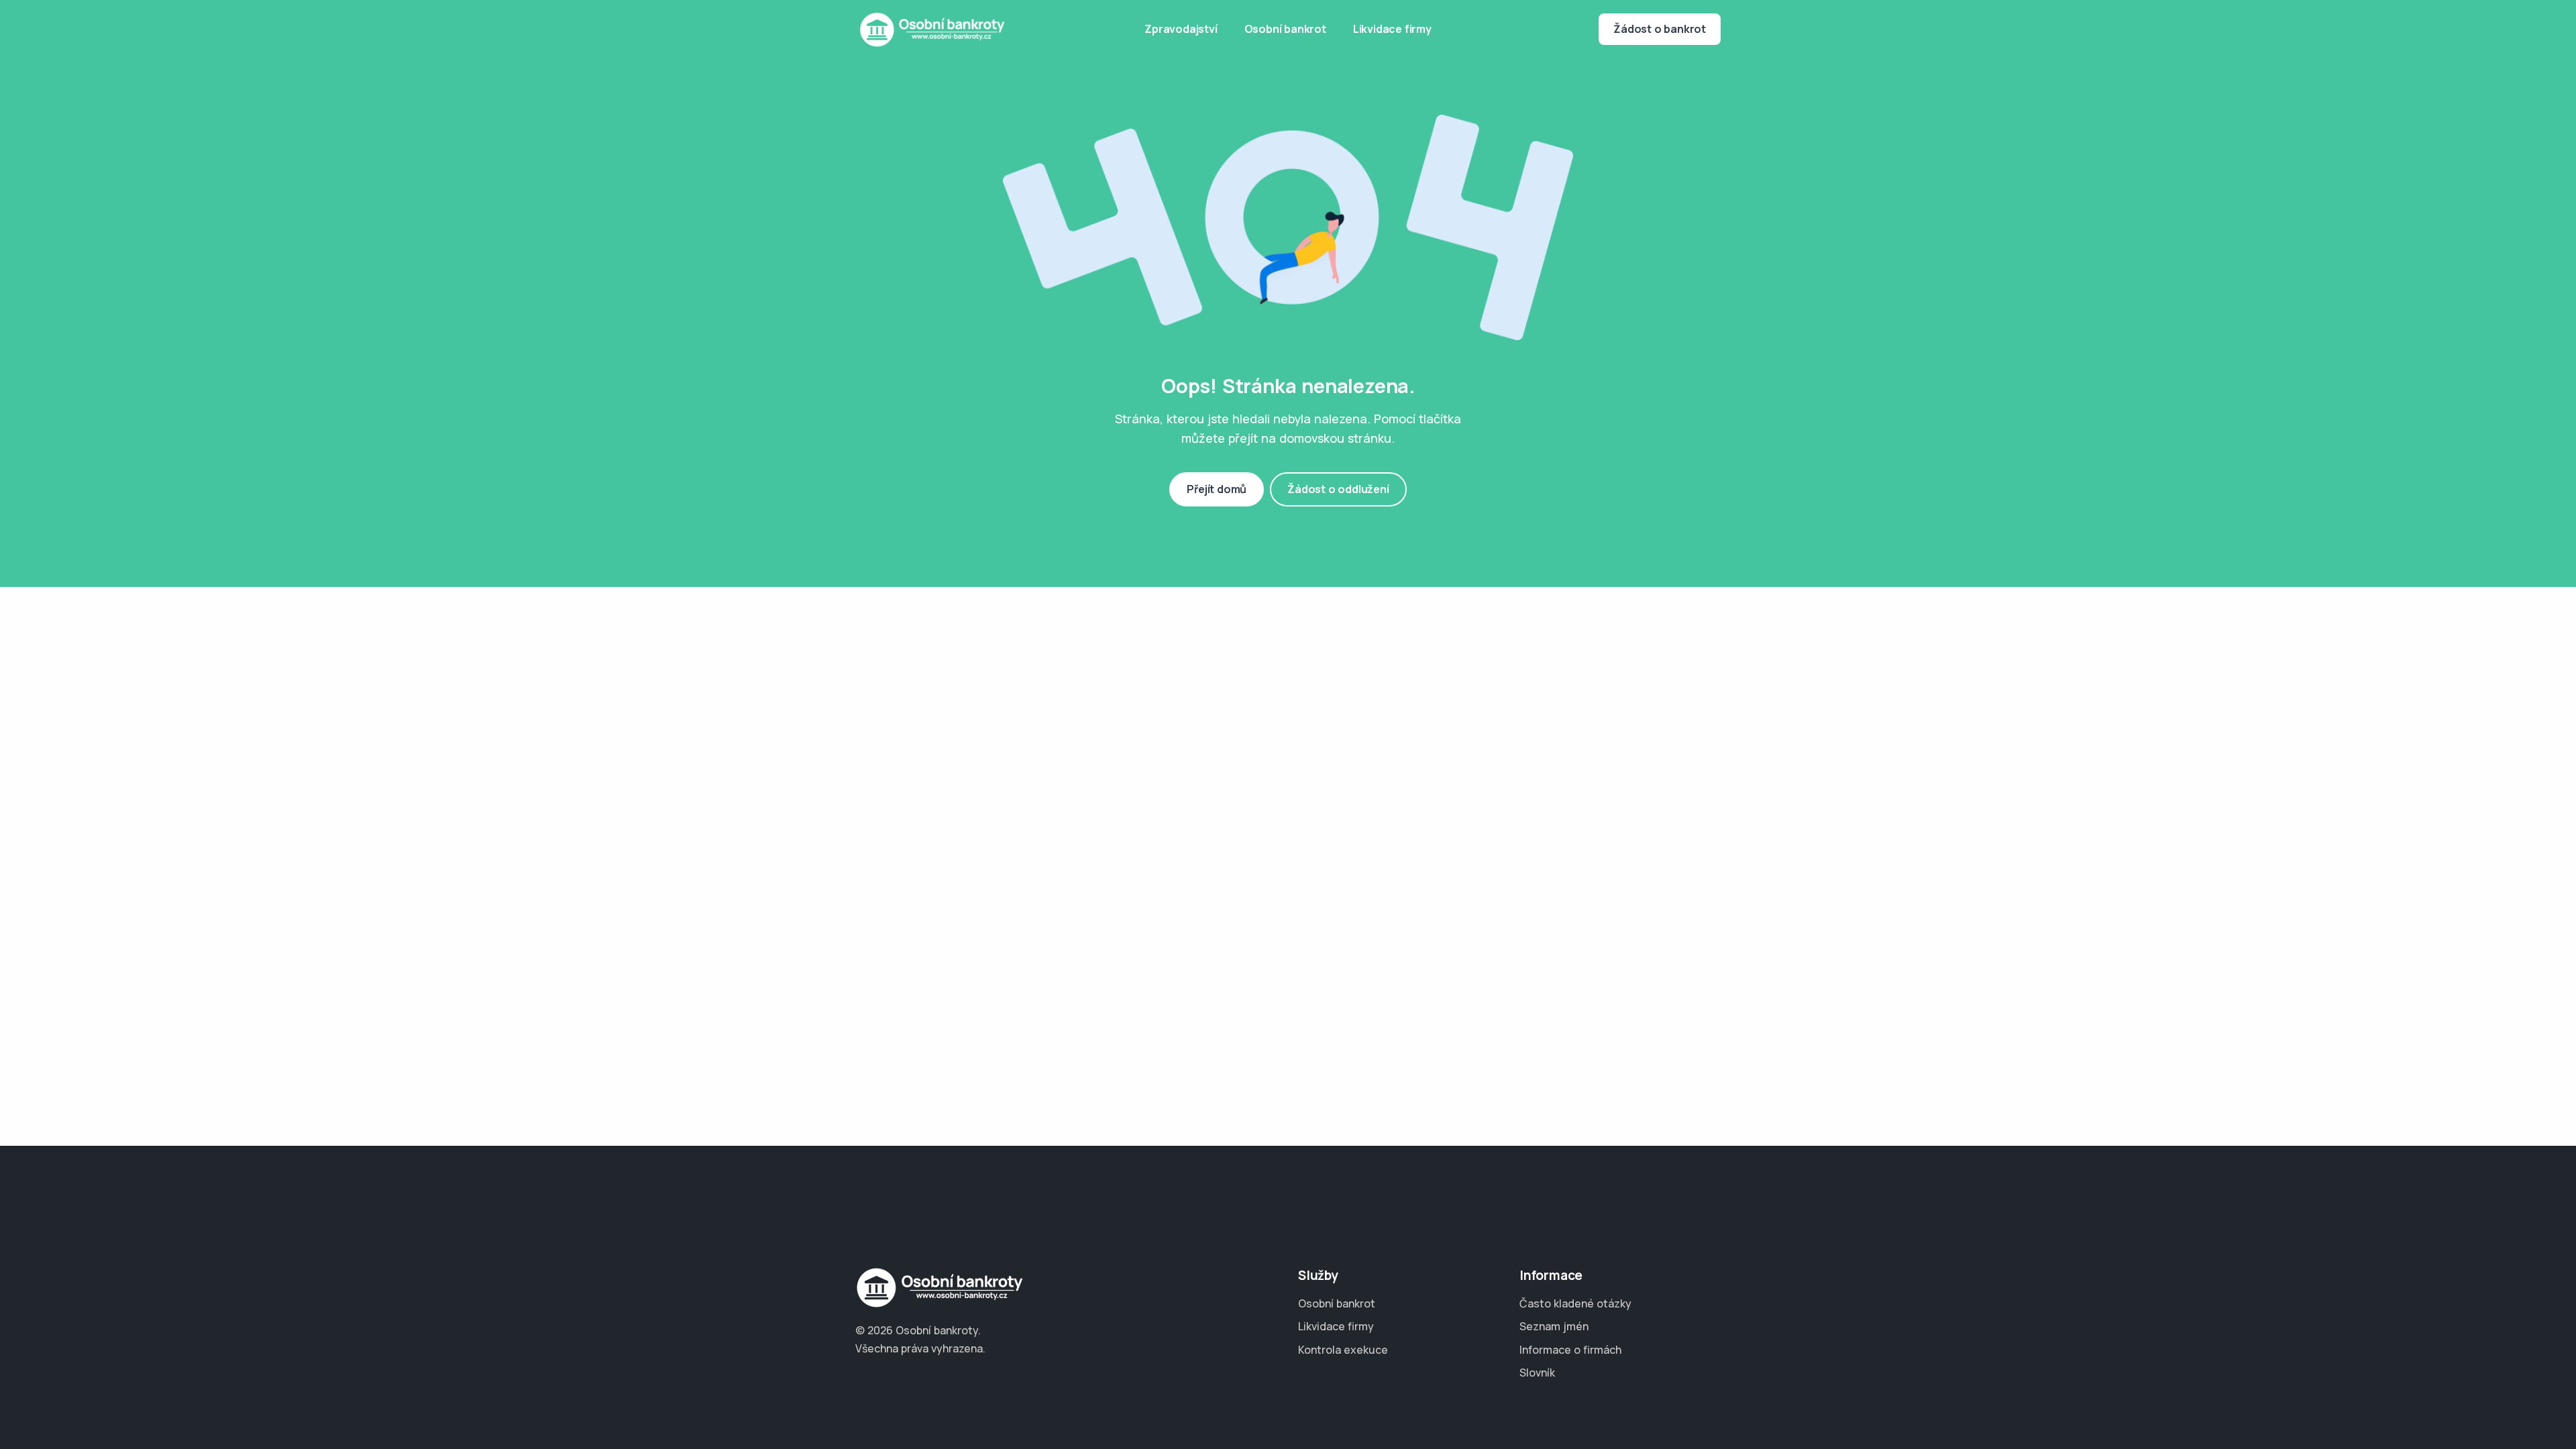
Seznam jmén (1554, 1326)
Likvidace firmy (1392, 29)
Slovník (1537, 1373)
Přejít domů (1217, 489)
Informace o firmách (1570, 1350)
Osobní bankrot (1285, 29)
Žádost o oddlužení (1338, 489)
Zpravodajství (1181, 29)
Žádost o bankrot (1660, 29)
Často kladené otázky (1575, 1303)
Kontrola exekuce (1343, 1350)
